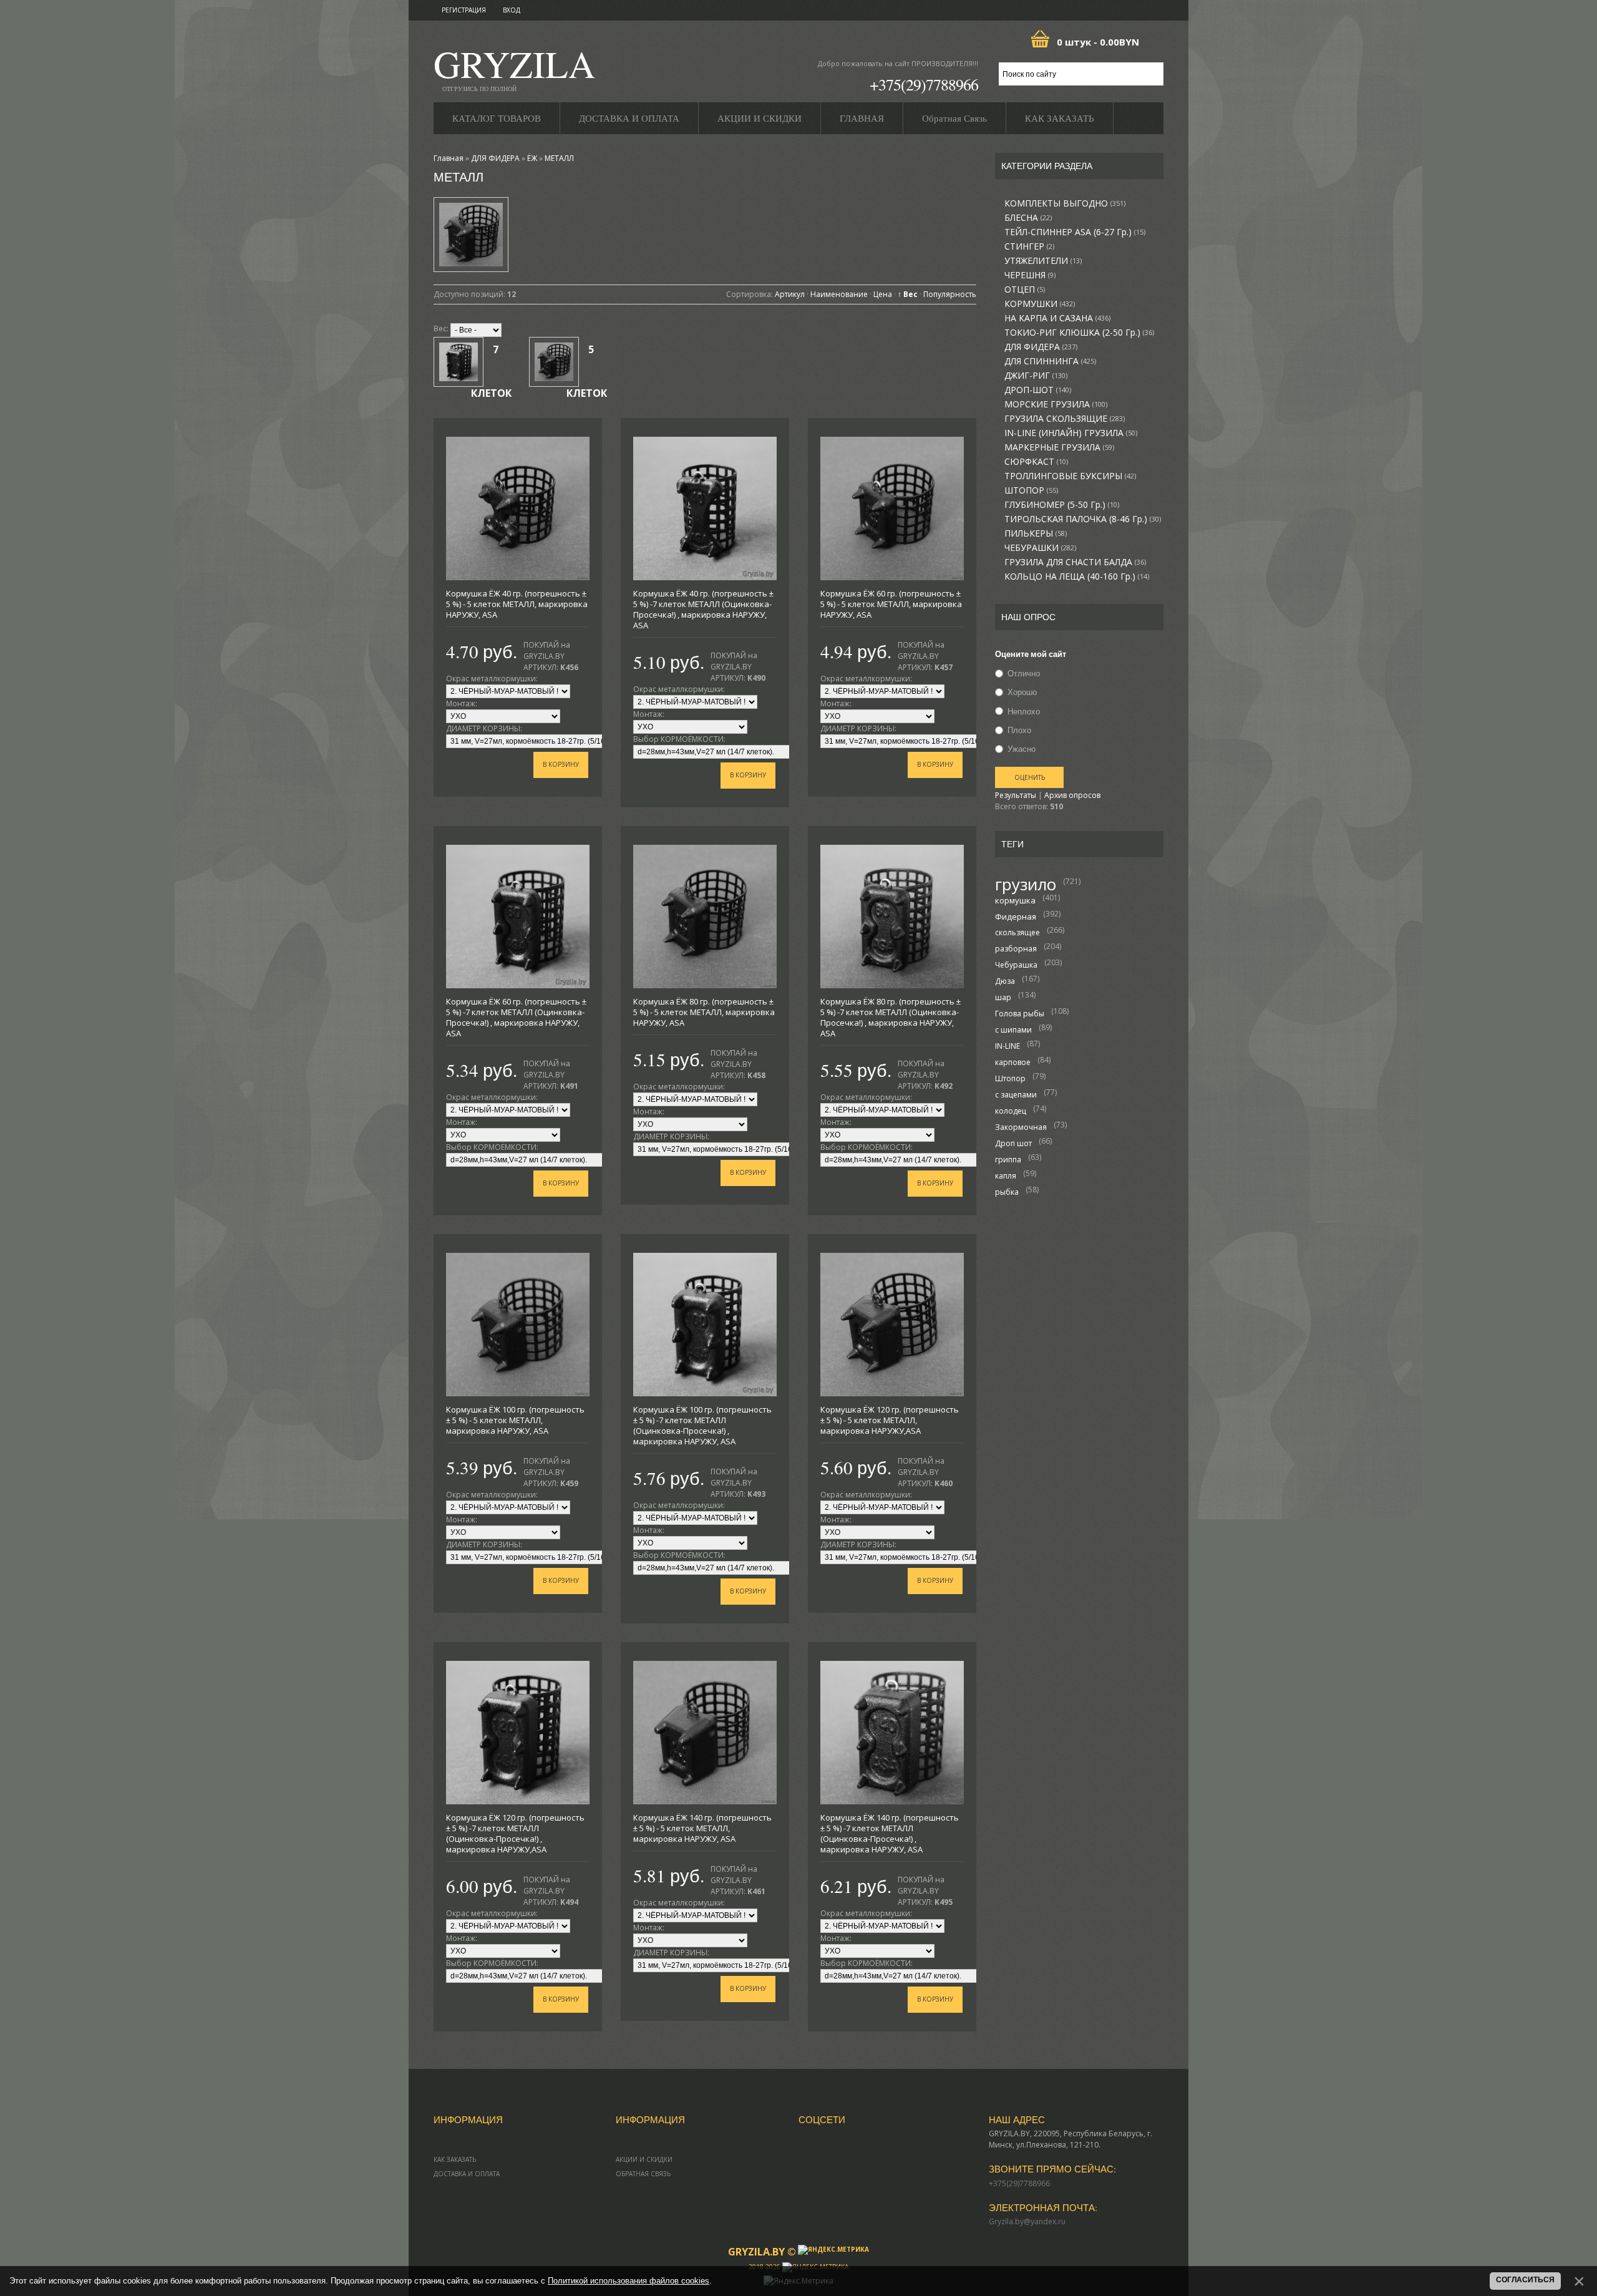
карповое (1013, 1062)
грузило (1026, 884)
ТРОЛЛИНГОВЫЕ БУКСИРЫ (1070, 476)
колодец (1011, 1111)
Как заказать (455, 2159)
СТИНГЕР (1029, 246)
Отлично (1024, 673)
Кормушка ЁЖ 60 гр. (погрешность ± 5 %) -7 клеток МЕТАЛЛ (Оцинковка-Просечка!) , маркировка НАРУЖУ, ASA (516, 1017)
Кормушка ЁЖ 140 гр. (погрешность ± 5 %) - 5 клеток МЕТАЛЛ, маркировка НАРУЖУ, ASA (702, 1828)
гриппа (1008, 1160)
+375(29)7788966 (924, 84)
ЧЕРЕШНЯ (1030, 275)
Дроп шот (1013, 1143)
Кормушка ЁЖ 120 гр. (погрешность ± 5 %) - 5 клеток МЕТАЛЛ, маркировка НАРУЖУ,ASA (890, 1420)
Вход (512, 10)
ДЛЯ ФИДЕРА (1041, 347)
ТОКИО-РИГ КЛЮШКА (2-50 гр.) (1079, 333)
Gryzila (514, 68)
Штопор (1010, 1078)
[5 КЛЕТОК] (554, 362)
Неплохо (1024, 711)
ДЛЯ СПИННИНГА (1050, 361)
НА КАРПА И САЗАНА (1057, 318)
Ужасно (1022, 749)
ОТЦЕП (1025, 289)
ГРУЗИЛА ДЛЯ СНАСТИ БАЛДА (1075, 562)
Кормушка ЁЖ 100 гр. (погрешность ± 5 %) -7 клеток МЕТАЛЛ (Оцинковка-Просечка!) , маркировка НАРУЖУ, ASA (702, 1425)
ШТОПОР (1031, 490)
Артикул (790, 294)
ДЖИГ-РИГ (1036, 376)
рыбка (1007, 1192)
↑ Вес (908, 294)
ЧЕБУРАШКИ (1040, 548)
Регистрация (464, 10)
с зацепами (1016, 1095)
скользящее (1017, 932)
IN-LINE (1007, 1046)
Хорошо (1022, 693)
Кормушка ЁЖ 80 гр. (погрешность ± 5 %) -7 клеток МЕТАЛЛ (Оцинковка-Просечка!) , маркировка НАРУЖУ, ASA (891, 1017)
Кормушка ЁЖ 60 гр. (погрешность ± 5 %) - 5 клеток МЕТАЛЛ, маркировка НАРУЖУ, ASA (891, 604)
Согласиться (1525, 2280)
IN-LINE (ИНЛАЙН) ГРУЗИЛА (1071, 433)
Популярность (950, 294)
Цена (883, 294)
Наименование (839, 294)
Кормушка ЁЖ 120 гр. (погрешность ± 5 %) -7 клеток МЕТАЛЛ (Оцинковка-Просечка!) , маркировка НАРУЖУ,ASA (515, 1833)
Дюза (1005, 981)
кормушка (1015, 900)
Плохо (1019, 730)
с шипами (1013, 1030)
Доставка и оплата (467, 2174)
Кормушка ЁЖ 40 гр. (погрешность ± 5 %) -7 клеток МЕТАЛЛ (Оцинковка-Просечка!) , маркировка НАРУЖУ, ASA (703, 609)
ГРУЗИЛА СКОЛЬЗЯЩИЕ (1065, 419)
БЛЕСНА (1028, 218)
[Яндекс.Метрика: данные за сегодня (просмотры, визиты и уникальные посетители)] (833, 2250)
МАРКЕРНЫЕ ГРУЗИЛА (1059, 447)
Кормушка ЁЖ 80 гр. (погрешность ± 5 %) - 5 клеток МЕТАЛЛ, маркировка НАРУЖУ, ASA (704, 1012)
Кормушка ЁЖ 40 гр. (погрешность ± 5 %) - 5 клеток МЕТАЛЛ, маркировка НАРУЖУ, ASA (517, 604)
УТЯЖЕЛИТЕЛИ (1043, 261)
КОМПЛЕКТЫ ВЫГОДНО (1065, 203)
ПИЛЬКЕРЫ (1036, 533)
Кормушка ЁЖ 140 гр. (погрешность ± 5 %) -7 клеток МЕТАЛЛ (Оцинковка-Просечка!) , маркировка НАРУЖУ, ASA (890, 1833)
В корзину (561, 764)
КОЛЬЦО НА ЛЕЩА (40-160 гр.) (1077, 576)
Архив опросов (1072, 795)
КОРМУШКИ (1040, 304)
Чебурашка (1016, 965)
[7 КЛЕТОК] (459, 362)
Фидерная (1016, 917)
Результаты (1016, 795)
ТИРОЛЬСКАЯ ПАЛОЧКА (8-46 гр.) (1083, 519)
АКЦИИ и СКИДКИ (644, 2159)
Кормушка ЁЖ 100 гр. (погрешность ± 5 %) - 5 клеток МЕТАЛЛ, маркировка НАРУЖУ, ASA (515, 1420)
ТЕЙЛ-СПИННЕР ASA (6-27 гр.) (1075, 232)
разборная (1016, 949)
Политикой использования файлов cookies (629, 2281)
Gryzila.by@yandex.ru (1027, 2221)
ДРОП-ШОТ (1038, 390)
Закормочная (1021, 1127)
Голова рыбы (1020, 1014)
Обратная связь (643, 2174)
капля (1006, 1176)
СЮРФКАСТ (1036, 462)
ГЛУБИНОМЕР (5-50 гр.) (1062, 505)
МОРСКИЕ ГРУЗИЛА (1056, 404)
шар (1003, 997)
